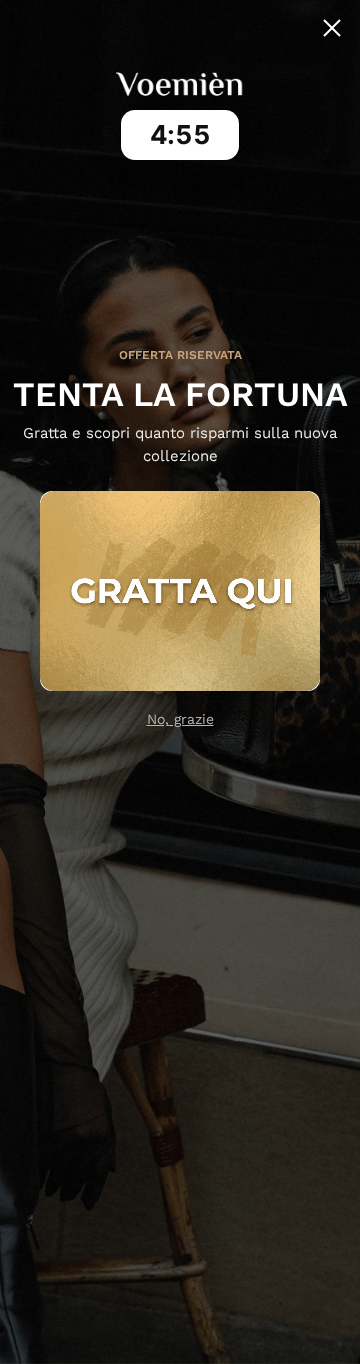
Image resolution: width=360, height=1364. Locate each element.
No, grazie (180, 719)
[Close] (332, 28)
